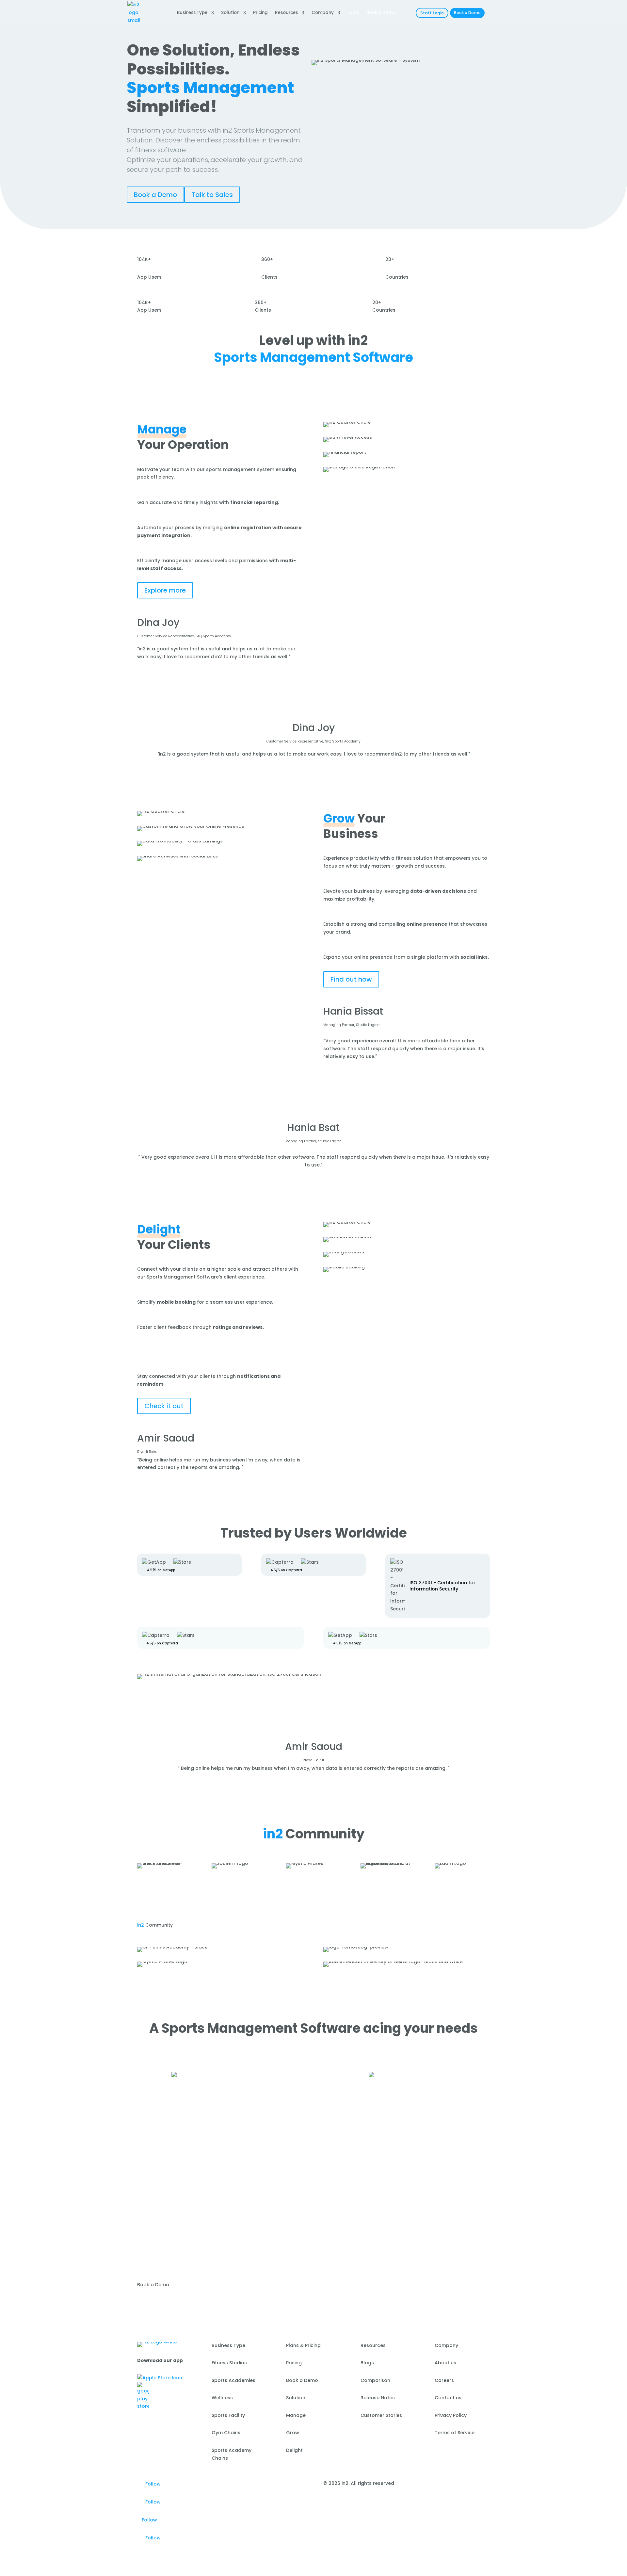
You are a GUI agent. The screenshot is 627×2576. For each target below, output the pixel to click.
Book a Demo (467, 13)
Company (323, 13)
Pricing (260, 13)
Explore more (165, 590)
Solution (230, 13)
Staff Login (432, 13)
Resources (286, 13)
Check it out (164, 1406)
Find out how (351, 979)
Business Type (192, 13)
